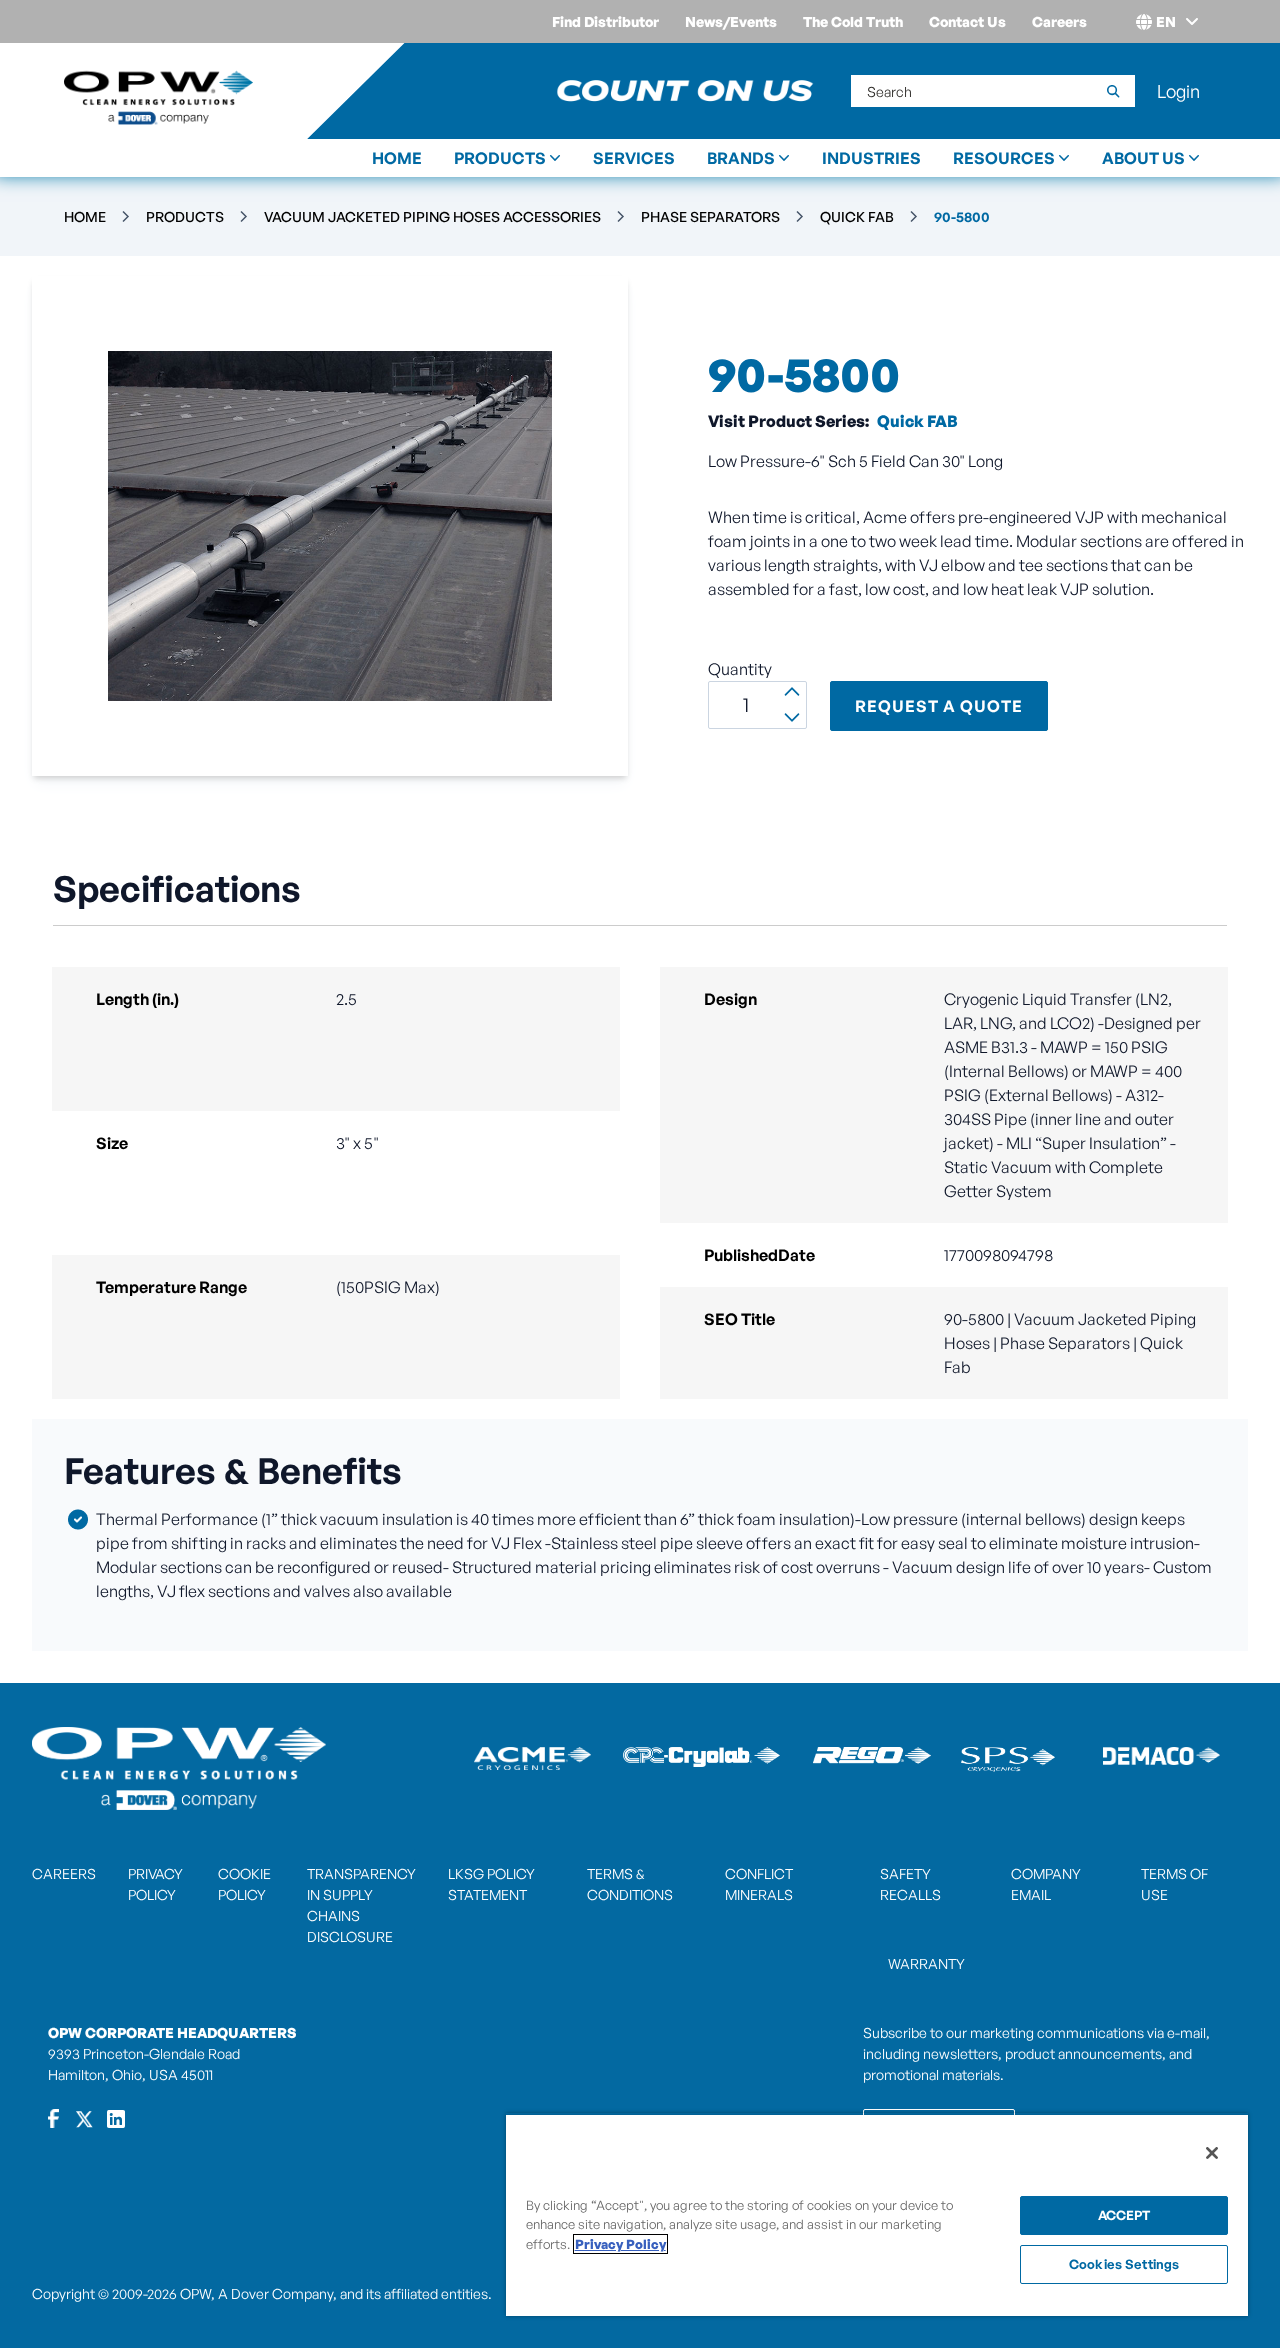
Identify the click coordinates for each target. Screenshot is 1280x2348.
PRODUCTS (500, 158)
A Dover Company (275, 2293)
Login (1178, 91)
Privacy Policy (620, 2244)
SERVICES (634, 158)
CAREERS (64, 1873)
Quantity (740, 669)
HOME (397, 158)
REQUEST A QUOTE (939, 706)
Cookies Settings (1124, 2264)
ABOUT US (1143, 158)
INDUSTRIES (871, 158)
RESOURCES (1004, 158)
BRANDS (741, 158)
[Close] (1212, 2153)
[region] (877, 2214)
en (1166, 21)
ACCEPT (1124, 2215)
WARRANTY (926, 1963)
